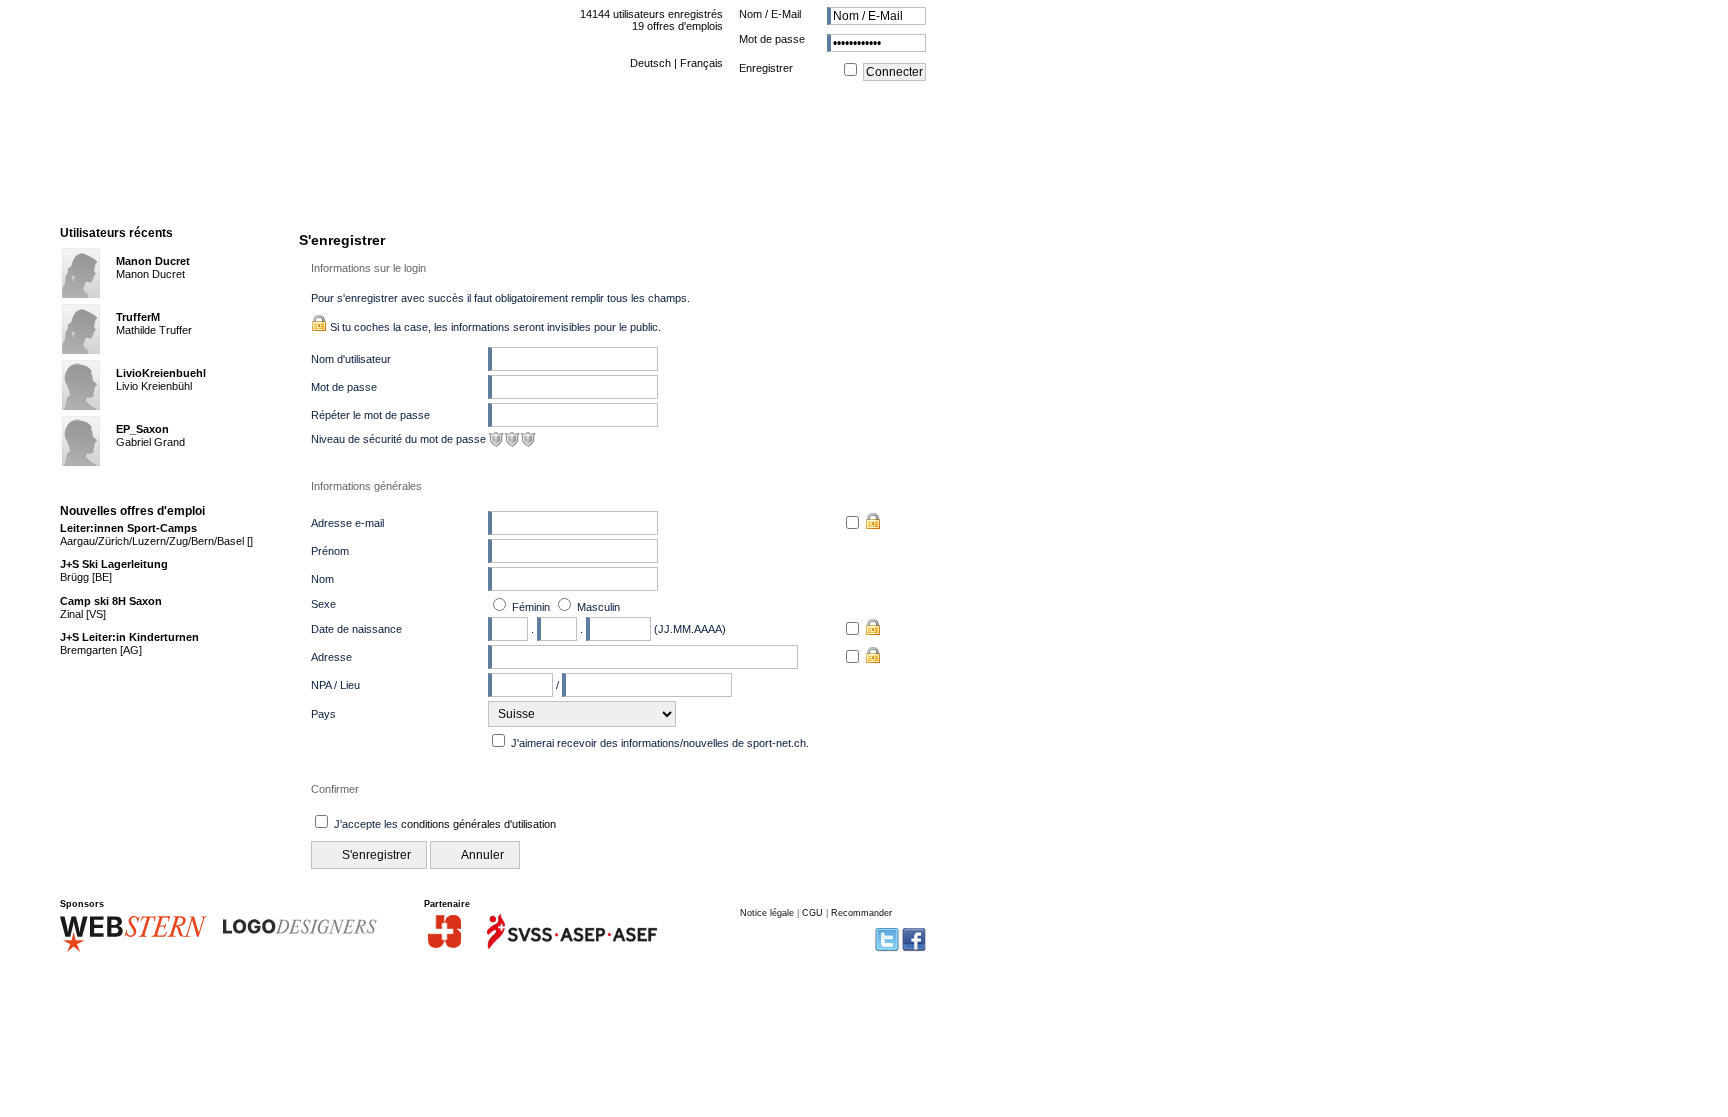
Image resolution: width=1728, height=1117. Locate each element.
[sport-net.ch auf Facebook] (914, 949)
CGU (812, 913)
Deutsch (650, 63)
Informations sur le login (368, 268)
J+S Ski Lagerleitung (114, 564)
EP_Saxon (142, 429)
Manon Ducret (153, 261)
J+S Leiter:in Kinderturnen (129, 637)
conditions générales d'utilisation (478, 824)
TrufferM (138, 317)
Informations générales (366, 486)
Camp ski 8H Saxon (111, 601)
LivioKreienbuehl (161, 373)
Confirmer (335, 789)
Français (701, 63)
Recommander (861, 913)
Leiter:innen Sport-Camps (128, 528)
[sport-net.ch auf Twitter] (887, 949)
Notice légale (767, 913)
